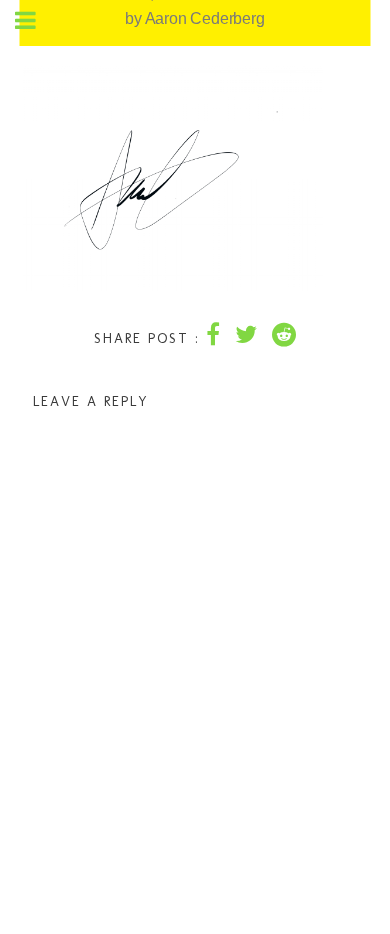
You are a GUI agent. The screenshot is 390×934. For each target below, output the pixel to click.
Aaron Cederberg (205, 18)
